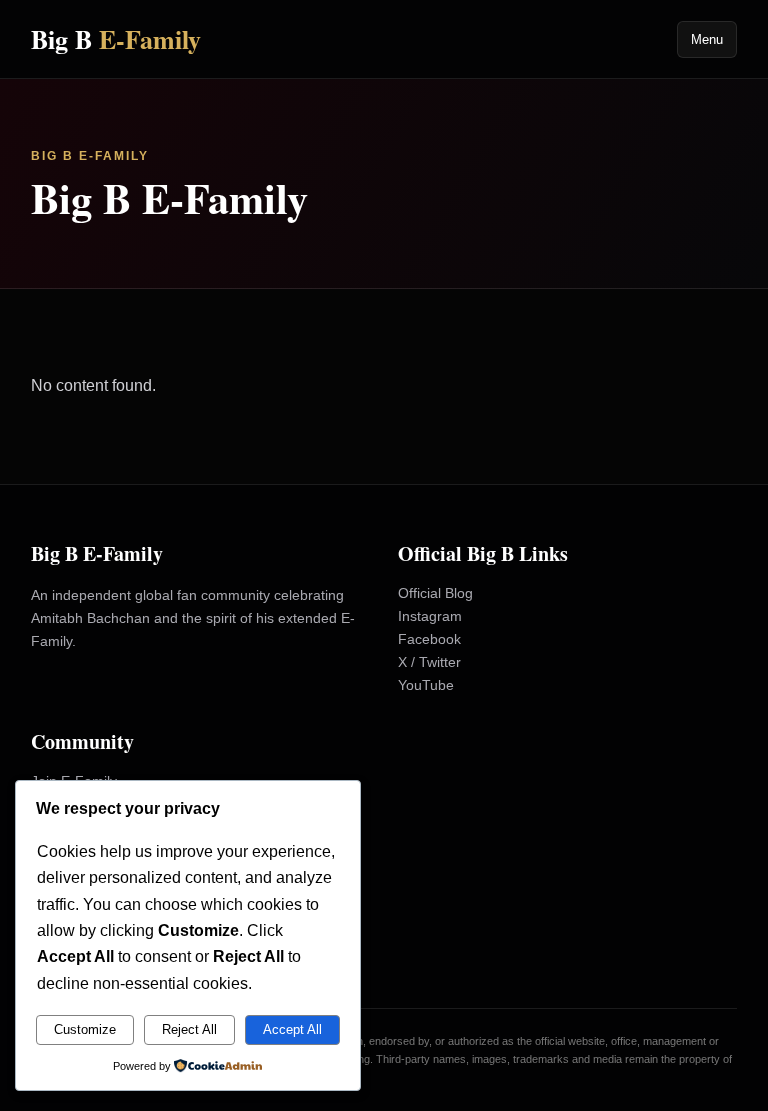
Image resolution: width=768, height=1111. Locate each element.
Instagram (430, 616)
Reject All (189, 1029)
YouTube (426, 685)
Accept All (292, 1029)
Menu (707, 39)
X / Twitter (429, 662)
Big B (116, 39)
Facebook (429, 639)
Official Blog (435, 593)
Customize (85, 1029)
